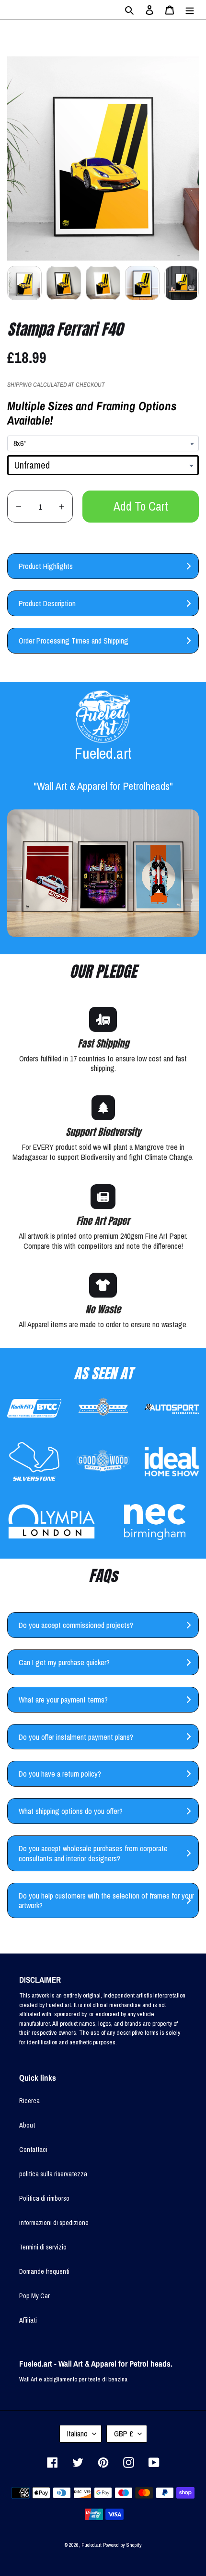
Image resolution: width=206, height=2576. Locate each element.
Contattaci (33, 2150)
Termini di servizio (43, 2247)
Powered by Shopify (122, 2545)
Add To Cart (141, 506)
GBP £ (124, 2434)
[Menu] (190, 10)
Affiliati (28, 2320)
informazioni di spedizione (54, 2223)
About (27, 2125)
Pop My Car (34, 2296)
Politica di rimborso (44, 2198)
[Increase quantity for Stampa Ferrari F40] (62, 507)
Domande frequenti (44, 2271)
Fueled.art (92, 2545)
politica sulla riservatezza (53, 2174)
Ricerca (29, 2101)
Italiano (77, 2434)
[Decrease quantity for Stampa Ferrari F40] (18, 507)
